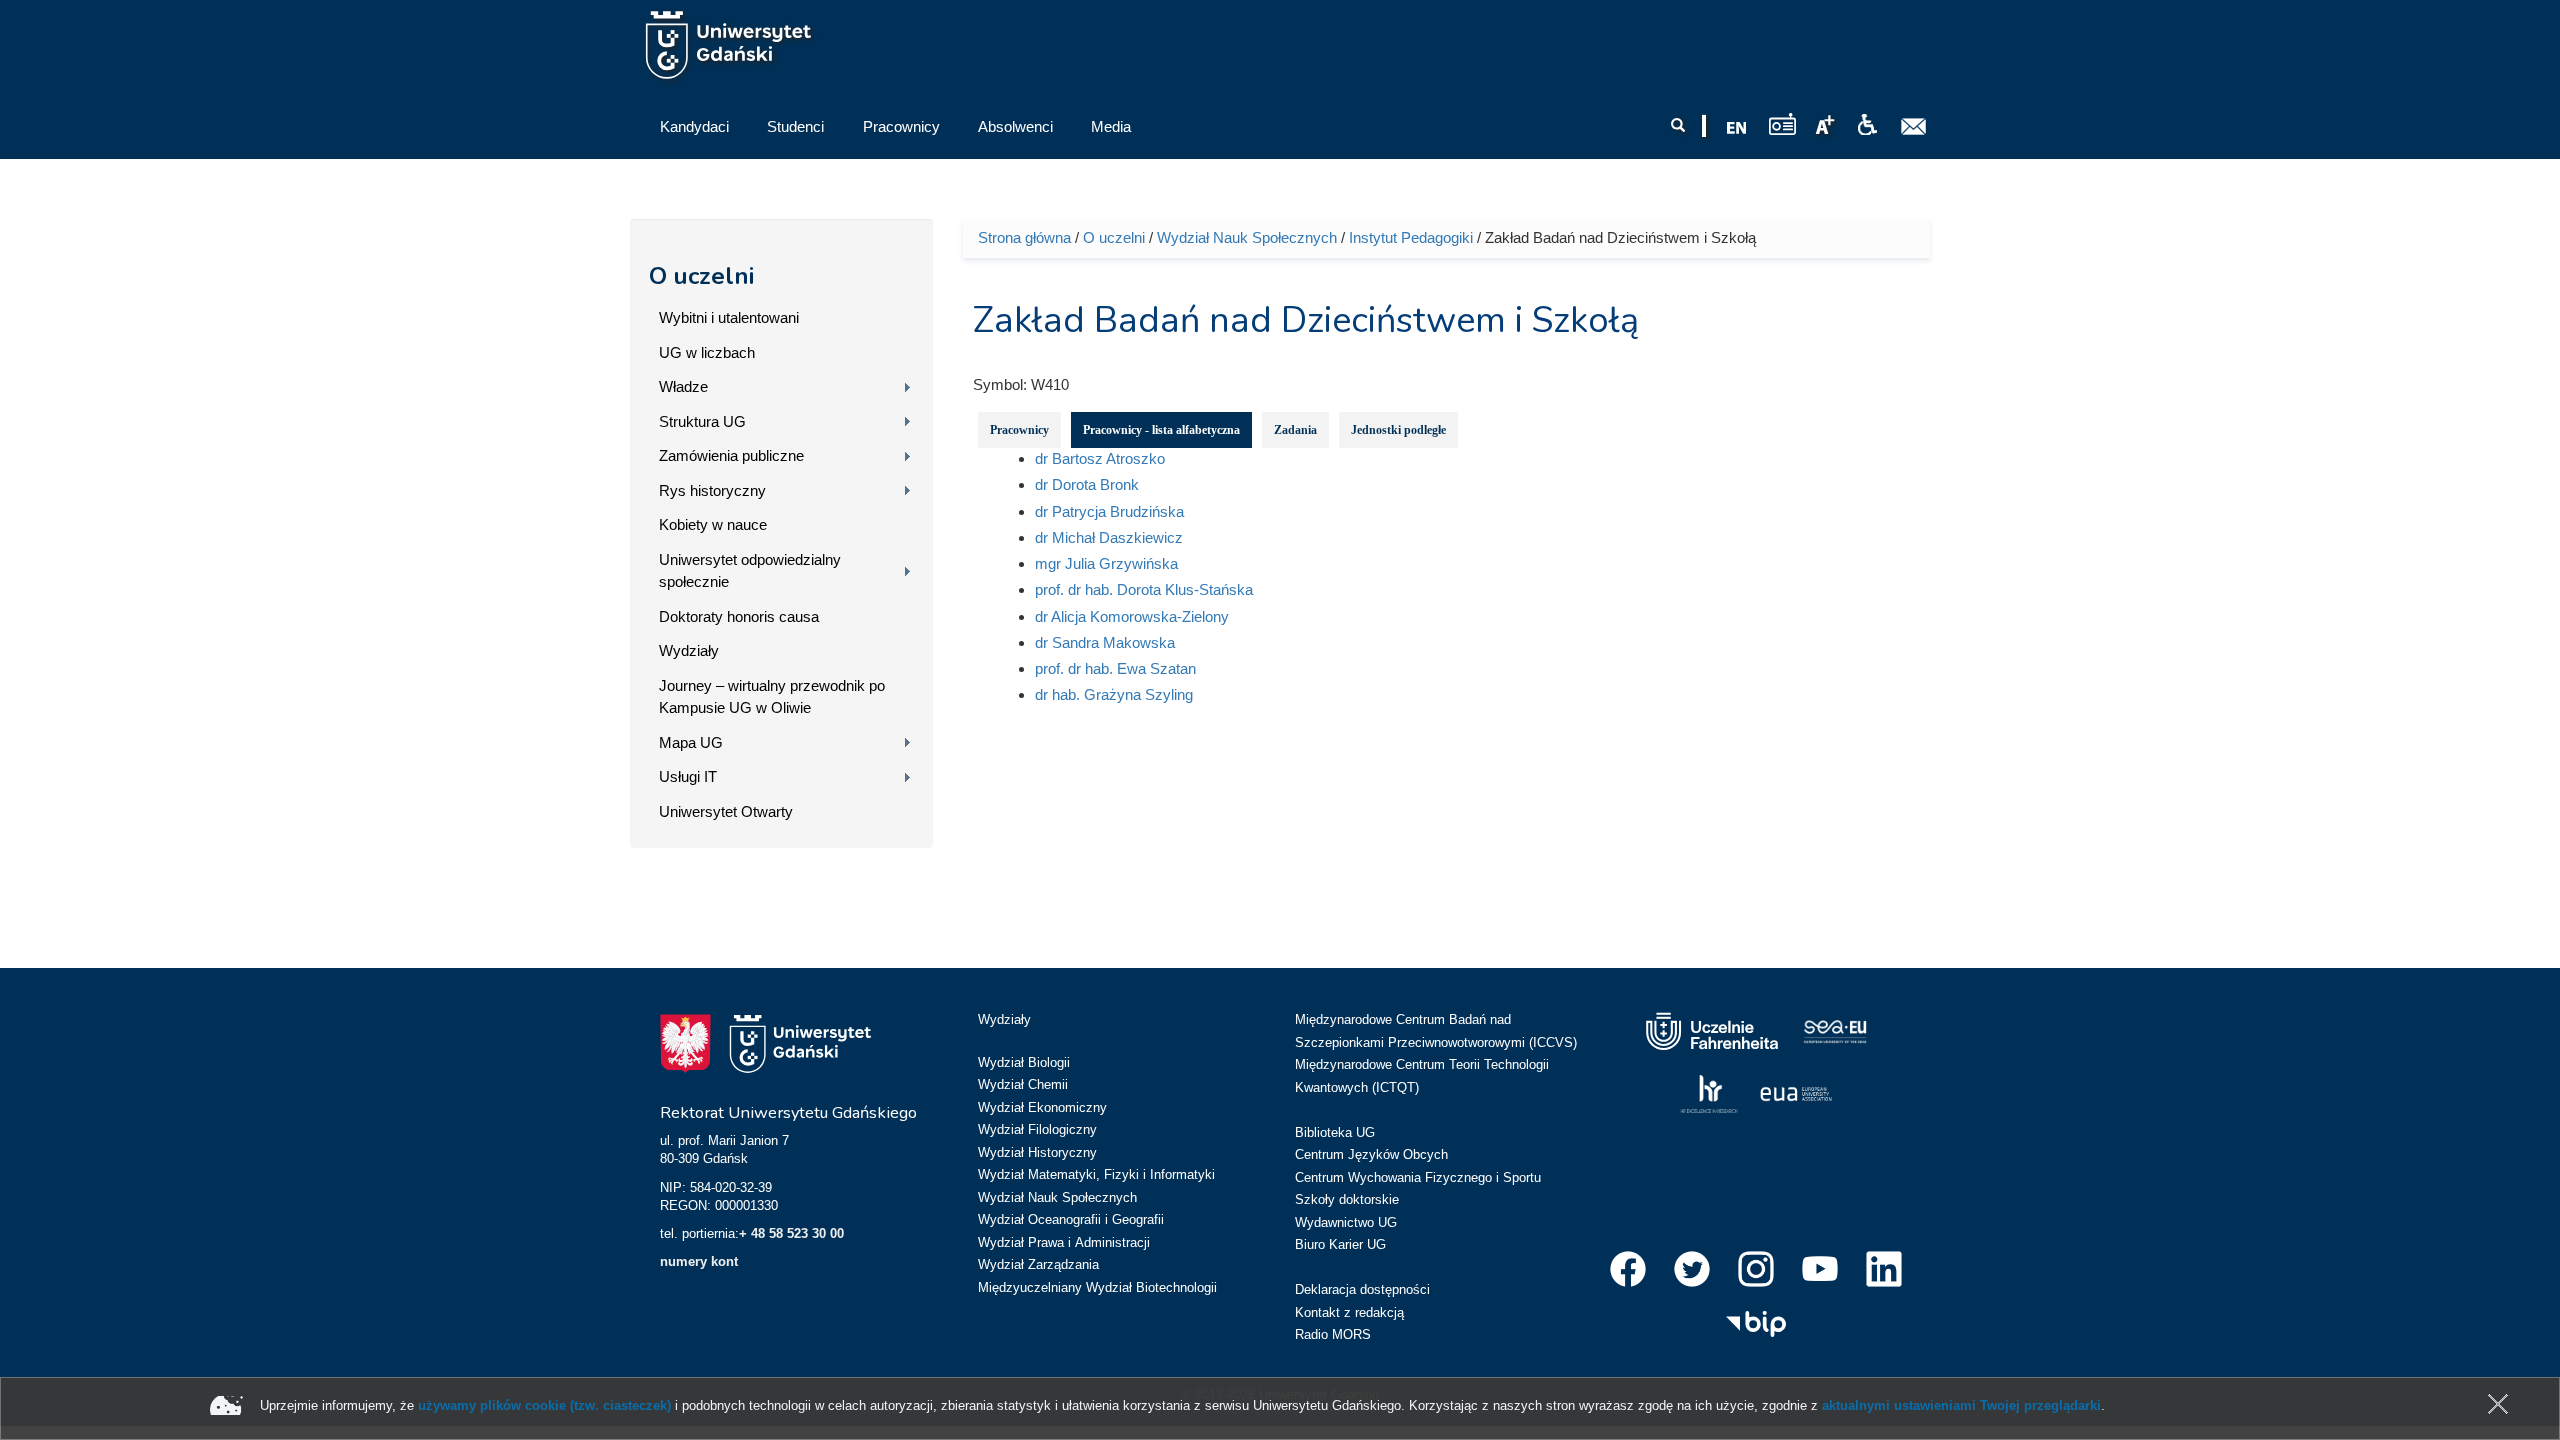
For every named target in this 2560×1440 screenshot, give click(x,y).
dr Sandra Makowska (1105, 642)
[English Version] (1737, 128)
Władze (683, 386)
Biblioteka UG (1335, 1132)
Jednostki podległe (1398, 430)
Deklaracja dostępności (1362, 1289)
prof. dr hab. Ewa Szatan (1115, 668)
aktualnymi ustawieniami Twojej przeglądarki (1961, 1405)
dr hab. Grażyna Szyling (1114, 694)
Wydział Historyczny (1037, 1152)
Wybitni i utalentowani (729, 317)
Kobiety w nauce (713, 524)
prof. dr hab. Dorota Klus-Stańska (1144, 589)
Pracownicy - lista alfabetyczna (1161, 430)
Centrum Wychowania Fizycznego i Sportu (1418, 1177)
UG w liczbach (707, 352)
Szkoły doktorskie (1347, 1199)
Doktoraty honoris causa (739, 616)
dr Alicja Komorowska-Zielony (1132, 616)
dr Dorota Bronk (1087, 484)
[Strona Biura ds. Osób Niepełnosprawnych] (1867, 125)
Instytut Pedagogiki (1411, 237)
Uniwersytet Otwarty (726, 811)
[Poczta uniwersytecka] (1914, 127)
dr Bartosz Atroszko (1100, 458)
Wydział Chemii (1023, 1084)
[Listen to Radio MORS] (1782, 123)
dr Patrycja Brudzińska (1109, 511)
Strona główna (1024, 237)
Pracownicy (1019, 430)
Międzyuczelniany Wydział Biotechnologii (1097, 1287)
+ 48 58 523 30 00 (791, 1233)
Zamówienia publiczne (731, 455)
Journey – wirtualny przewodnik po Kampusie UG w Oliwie (772, 697)
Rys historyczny (712, 490)
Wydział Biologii (1024, 1062)
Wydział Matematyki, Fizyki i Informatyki (1096, 1174)
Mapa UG (691, 742)
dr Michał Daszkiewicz (1109, 537)
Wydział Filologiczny (1037, 1129)
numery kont (699, 1261)
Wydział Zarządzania (1038, 1264)
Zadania (1295, 430)
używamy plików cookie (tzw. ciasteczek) (544, 1405)
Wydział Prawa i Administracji (1064, 1242)
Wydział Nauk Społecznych (1247, 237)
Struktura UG (702, 421)
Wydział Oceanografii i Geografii (1071, 1219)
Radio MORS (1333, 1334)
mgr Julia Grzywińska (1106, 563)
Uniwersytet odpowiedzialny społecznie (750, 571)
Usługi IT (688, 776)
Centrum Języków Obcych (1371, 1154)
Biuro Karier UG (1340, 1244)
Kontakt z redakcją (1349, 1312)
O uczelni (701, 276)
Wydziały (689, 650)
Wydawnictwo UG (1346, 1222)
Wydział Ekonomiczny (1042, 1107)
